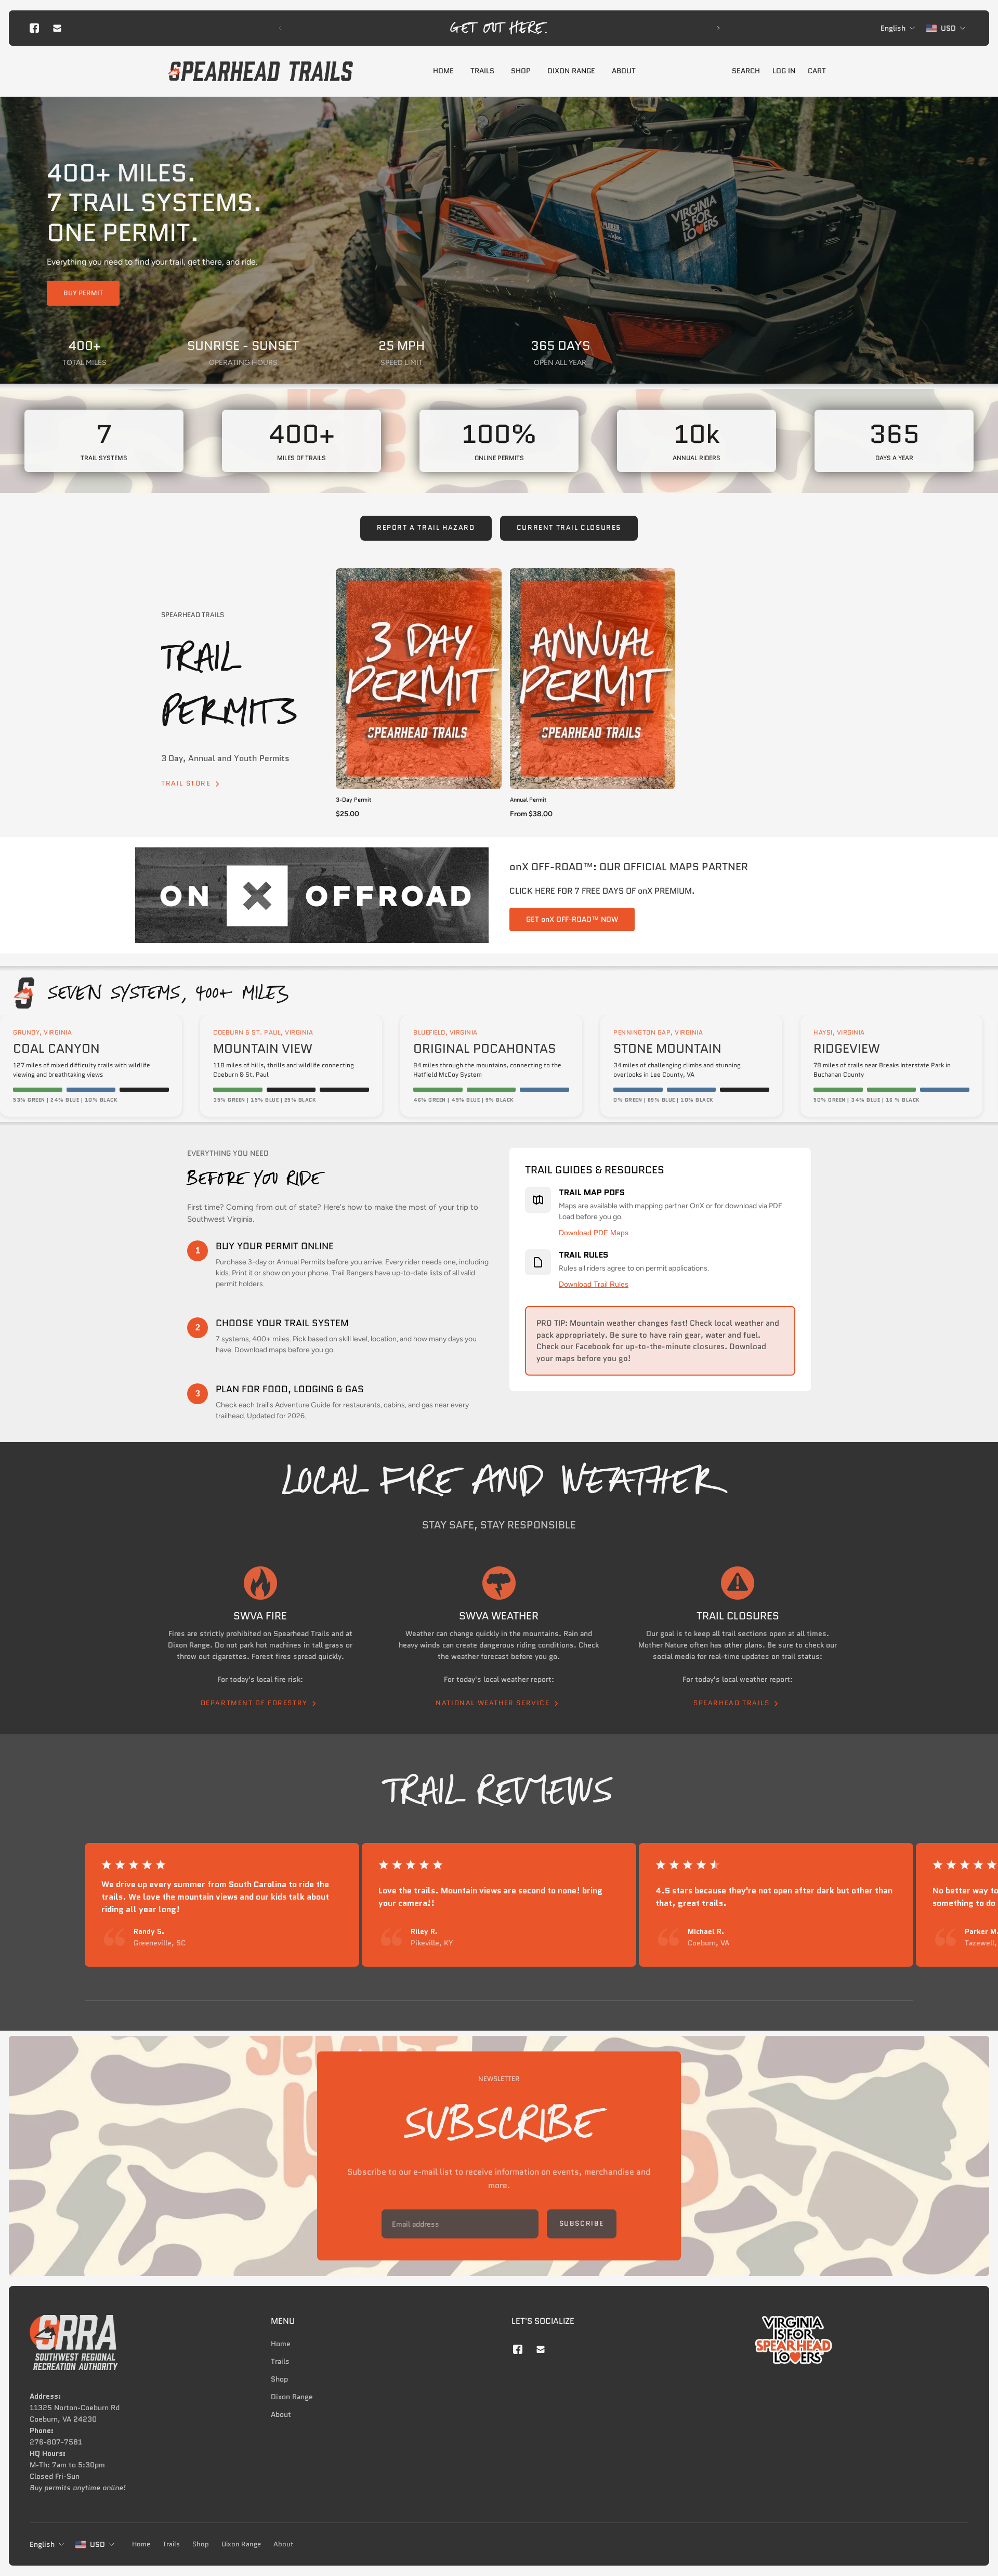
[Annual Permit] (593, 679)
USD (97, 2544)
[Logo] (260, 71)
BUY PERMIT (83, 293)
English (42, 2544)
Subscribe (582, 2222)
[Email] (57, 28)
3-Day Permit (354, 800)
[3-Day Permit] (419, 679)
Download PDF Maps (594, 1233)
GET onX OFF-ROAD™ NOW (572, 919)
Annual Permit (528, 800)
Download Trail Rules (594, 1284)
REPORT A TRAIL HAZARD (426, 528)
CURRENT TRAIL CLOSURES (569, 528)
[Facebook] (34, 28)
